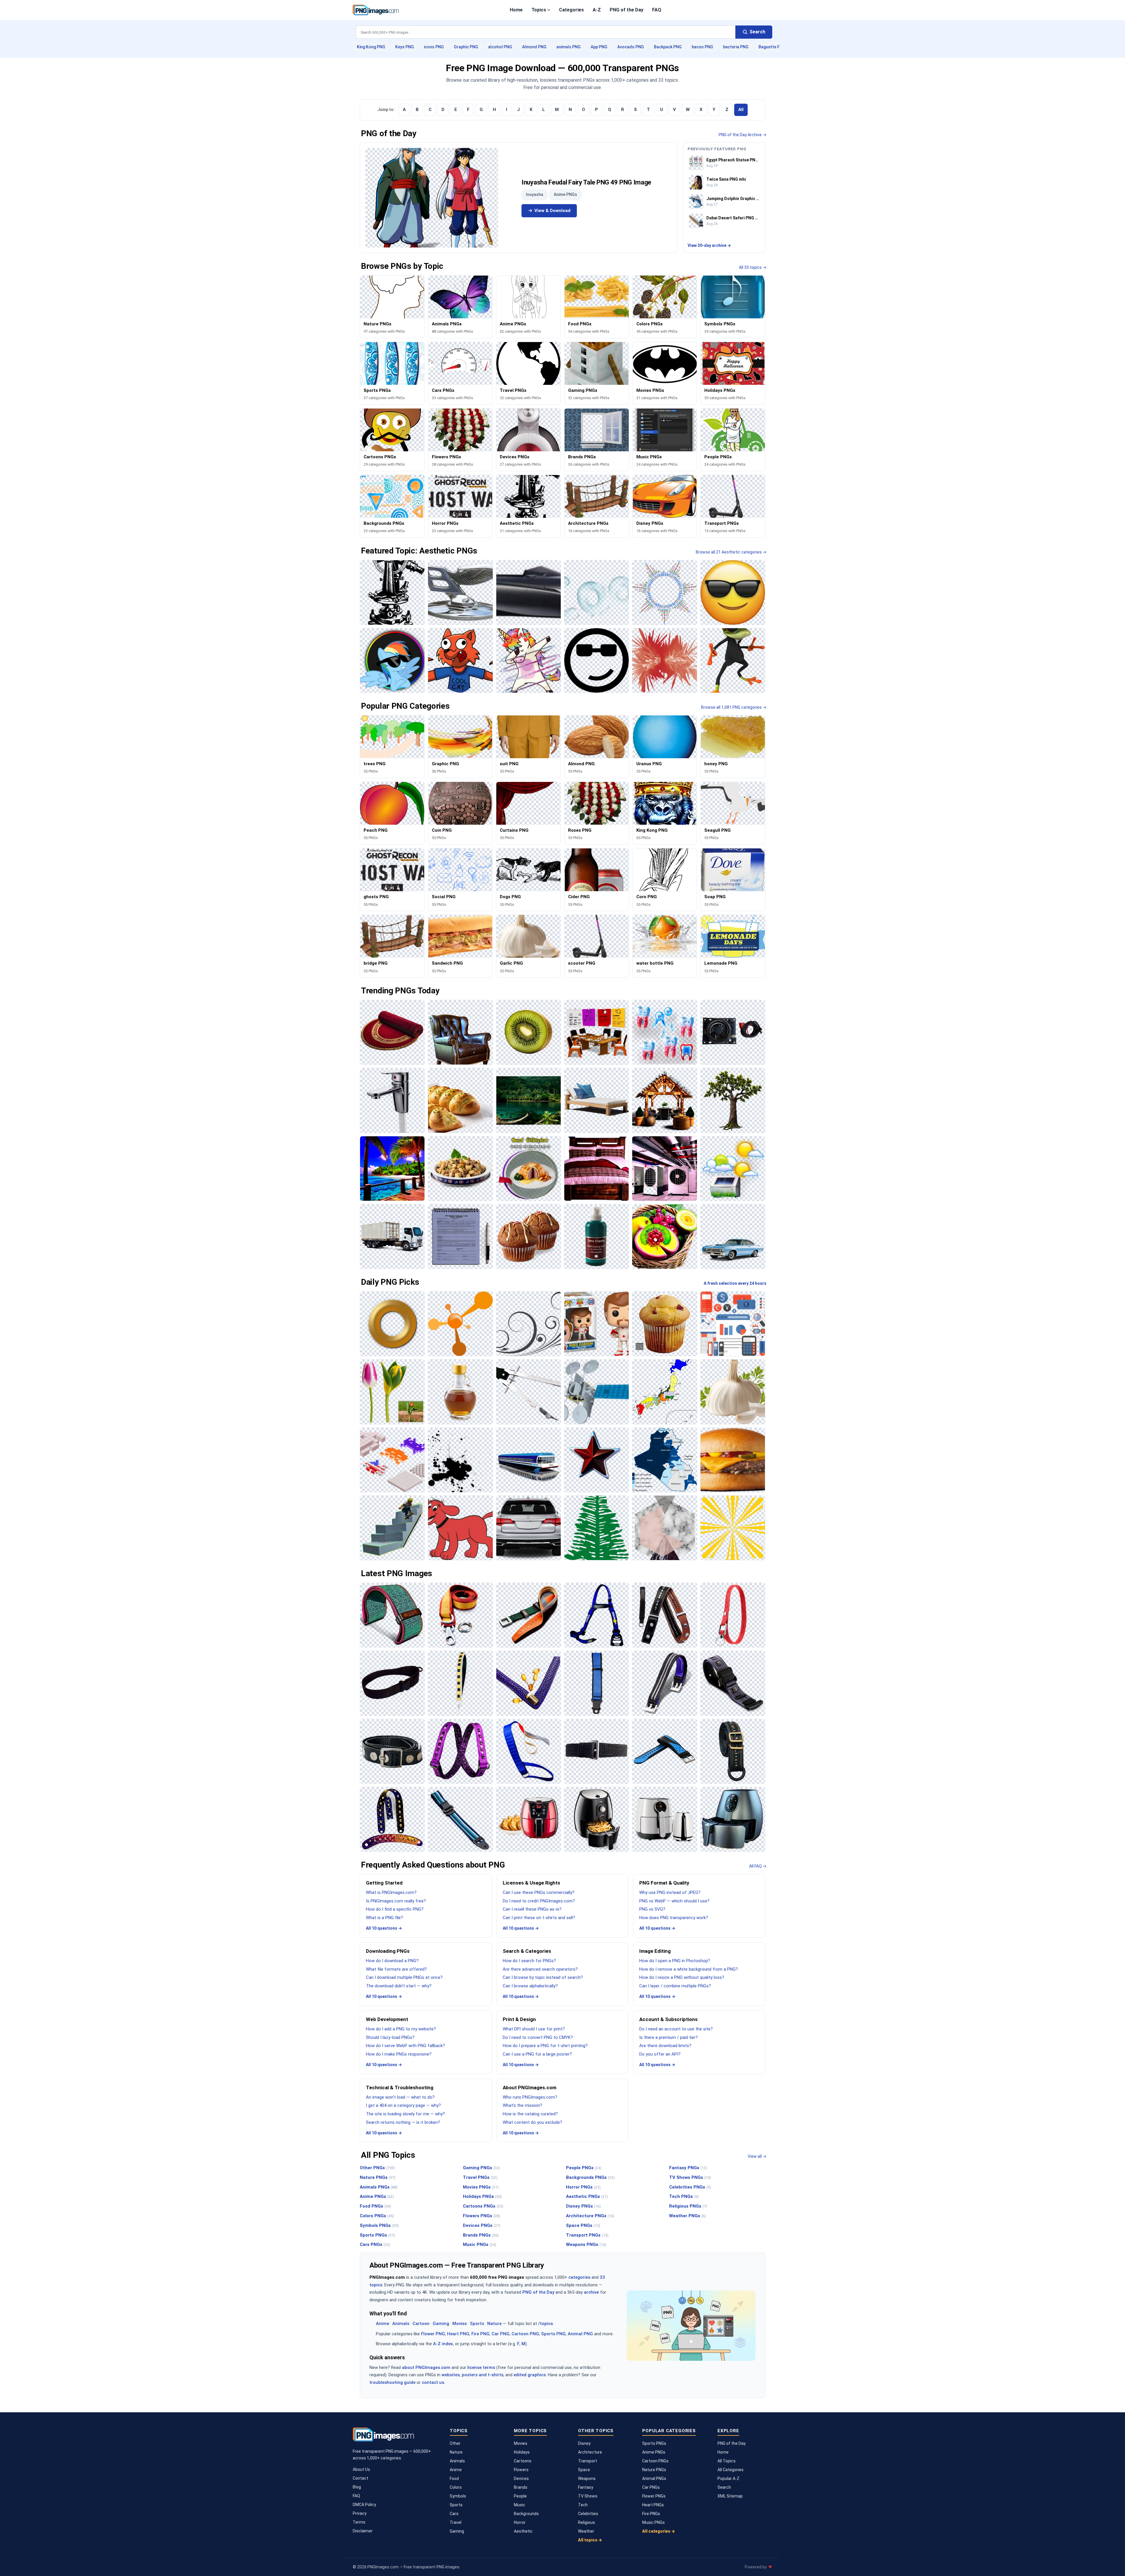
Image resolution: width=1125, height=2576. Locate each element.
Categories (571, 10)
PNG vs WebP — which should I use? (674, 1901)
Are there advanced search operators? (540, 1969)
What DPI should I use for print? (534, 2029)
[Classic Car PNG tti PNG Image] (733, 1236)
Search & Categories (527, 1951)
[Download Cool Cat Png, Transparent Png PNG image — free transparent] (460, 660)
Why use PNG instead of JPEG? (670, 1892)
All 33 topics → (753, 267)
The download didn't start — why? (399, 1986)
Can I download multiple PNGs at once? (404, 1977)
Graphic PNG (466, 47)
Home (516, 10)
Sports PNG (553, 2334)
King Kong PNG (371, 47)
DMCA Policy (364, 2505)
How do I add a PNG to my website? (401, 2029)
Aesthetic (523, 2531)
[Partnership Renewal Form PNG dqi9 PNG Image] (460, 1236)
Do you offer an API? (660, 2054)
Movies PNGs (481, 2187)
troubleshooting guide (392, 2382)
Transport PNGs (587, 2235)
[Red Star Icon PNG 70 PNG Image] (596, 1460)
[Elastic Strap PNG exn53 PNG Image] (596, 1751)
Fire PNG (480, 2334)
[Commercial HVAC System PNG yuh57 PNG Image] (664, 1169)
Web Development (387, 2019)
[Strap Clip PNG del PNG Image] (529, 1615)
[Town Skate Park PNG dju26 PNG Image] (392, 1528)
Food (454, 2478)
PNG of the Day (627, 10)
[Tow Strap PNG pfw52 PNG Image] (460, 1615)
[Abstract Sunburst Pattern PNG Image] (733, 1528)
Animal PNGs (654, 2478)
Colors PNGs (377, 2216)
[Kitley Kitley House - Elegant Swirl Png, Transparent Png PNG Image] (529, 1324)
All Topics (727, 2461)
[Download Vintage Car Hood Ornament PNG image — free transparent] (460, 592)
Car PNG (501, 2334)
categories (579, 2277)
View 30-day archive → (709, 245)
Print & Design (519, 2019)
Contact (360, 2478)
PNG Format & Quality (664, 1883)
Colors (456, 2487)
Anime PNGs (565, 194)
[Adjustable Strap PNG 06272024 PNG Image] (460, 1819)
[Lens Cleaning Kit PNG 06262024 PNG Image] (596, 1236)
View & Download (552, 211)
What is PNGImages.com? (391, 1892)
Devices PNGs (482, 2225)
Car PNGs (651, 2487)
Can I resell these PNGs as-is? (532, 1909)
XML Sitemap (730, 2496)
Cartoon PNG (525, 2334)
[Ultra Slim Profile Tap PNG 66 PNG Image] (392, 1100)
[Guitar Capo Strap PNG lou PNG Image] (664, 1615)
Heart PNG (458, 2334)
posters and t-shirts (483, 2375)
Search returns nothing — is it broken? (403, 2122)
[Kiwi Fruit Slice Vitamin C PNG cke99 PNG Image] (529, 1032)
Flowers (521, 2470)
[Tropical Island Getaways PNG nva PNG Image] (392, 1169)
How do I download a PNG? (392, 1961)
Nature (494, 2324)
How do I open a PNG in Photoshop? (675, 1961)
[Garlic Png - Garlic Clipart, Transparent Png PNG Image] (733, 1392)
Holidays (522, 2452)
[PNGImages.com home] (376, 10)
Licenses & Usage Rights (531, 1883)
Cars (454, 2514)
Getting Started (384, 1883)
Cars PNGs (375, 2244)
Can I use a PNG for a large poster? (537, 2054)
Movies (460, 2324)
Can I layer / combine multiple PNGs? (675, 1986)
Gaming (441, 2324)
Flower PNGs (654, 2496)
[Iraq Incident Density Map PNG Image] (664, 1460)
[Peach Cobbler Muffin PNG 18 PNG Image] (664, 1324)
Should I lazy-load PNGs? (390, 2037)
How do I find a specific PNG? (395, 1909)
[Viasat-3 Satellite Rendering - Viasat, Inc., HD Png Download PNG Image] (596, 1392)
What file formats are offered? (396, 1969)
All (741, 110)
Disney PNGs (583, 2206)
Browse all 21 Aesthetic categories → (731, 552)
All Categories (731, 2470)
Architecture (590, 2452)
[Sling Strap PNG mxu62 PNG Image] (392, 1683)
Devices (521, 2478)
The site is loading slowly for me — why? (405, 2114)
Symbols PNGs (379, 2225)
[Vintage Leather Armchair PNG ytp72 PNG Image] (460, 1032)
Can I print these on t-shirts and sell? (539, 1918)
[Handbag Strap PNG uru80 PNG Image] (529, 1683)
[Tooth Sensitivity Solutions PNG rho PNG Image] (664, 1032)
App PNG (599, 47)
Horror (520, 2522)
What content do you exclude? (532, 2122)
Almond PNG (534, 47)
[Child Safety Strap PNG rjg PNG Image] (596, 1683)
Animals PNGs (379, 2187)
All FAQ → (758, 1866)
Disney (584, 2443)
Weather (586, 2531)
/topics (546, 2324)
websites (451, 2375)
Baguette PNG (772, 47)
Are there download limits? (665, 2046)
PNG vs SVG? (652, 1909)
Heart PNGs (653, 2505)
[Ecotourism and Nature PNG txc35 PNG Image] (529, 1100)
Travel (456, 2522)
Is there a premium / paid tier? (669, 2037)
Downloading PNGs (388, 1951)
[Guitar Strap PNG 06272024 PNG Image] (392, 1819)
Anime (382, 2324)
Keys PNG (405, 47)
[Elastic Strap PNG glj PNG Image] (529, 1751)
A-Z (597, 10)
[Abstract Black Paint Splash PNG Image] (460, 1460)
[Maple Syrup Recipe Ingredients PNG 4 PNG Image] (460, 1392)
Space (584, 2470)
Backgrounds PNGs (590, 2177)
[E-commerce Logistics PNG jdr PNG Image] (392, 1236)
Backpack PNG (668, 47)
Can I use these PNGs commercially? (539, 1892)
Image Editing (655, 1951)
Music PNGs (480, 2244)
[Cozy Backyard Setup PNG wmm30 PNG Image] (664, 1100)
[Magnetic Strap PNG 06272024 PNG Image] (733, 1683)
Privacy (360, 2513)
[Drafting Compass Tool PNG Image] (529, 1392)
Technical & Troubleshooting (400, 2088)
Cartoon (421, 2324)
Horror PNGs (583, 2187)
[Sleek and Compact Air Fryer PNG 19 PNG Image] (596, 1819)
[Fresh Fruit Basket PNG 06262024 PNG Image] (664, 1236)
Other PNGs (377, 2168)
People (520, 2496)
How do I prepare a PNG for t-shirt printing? (545, 2046)
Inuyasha (535, 194)
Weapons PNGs (586, 2244)
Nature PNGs (378, 2177)
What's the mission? (523, 2105)
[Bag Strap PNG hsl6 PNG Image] (733, 1751)
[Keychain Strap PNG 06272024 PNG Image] (733, 1615)
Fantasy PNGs (688, 2168)
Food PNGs (375, 2206)
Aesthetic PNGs (587, 2196)
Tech (583, 2505)
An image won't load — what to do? (400, 2097)
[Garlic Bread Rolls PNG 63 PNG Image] (460, 1100)
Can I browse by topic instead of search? (543, 1977)
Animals (401, 2324)
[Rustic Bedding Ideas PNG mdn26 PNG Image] (596, 1169)
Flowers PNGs (481, 2216)
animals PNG (569, 47)
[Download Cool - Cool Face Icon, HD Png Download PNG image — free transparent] (596, 660)
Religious (587, 2522)
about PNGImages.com (426, 2367)
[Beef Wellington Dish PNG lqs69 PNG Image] (529, 1169)
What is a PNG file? (385, 1918)
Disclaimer (363, 2531)
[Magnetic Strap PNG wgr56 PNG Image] (664, 1683)
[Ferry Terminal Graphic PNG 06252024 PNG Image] (529, 1460)
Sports (477, 2324)
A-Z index (443, 2344)
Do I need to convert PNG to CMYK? (538, 2037)
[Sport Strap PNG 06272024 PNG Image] (664, 1751)
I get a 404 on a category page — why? (403, 2105)
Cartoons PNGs (483, 2206)
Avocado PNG (631, 47)
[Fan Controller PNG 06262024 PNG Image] (733, 1032)
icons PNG (434, 47)
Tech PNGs (684, 2196)
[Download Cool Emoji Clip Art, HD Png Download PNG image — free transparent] (733, 592)
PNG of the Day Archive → (743, 135)
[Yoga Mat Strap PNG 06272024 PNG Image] (392, 1615)
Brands (521, 2487)
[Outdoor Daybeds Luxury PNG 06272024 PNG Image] (596, 1100)
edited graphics (530, 2375)
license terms (481, 2367)
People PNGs (584, 2168)
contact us (433, 2382)
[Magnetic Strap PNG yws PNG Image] (392, 1751)
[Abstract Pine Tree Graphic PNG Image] (596, 1528)
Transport (588, 2461)
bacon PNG (702, 47)
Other (455, 2443)
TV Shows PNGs (690, 2177)
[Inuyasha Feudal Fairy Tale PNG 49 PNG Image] (432, 198)
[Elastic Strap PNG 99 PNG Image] (460, 1751)
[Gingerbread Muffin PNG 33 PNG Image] (529, 1236)
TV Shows (588, 2496)
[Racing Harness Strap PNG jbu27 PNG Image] (596, 1615)
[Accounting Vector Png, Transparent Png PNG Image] (733, 1324)
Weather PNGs (688, 2216)
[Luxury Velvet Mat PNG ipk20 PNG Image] (392, 1032)
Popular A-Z (728, 2478)
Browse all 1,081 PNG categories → (734, 707)
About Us (361, 2469)
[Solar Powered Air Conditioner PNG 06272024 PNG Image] (733, 1169)
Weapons (587, 2478)
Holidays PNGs (482, 2196)
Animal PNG (580, 2334)
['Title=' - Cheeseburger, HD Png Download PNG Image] (733, 1460)
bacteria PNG (736, 47)
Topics (539, 10)
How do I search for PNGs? (529, 1961)
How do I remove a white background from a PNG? (689, 1969)
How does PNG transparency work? (674, 1918)
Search (724, 2487)
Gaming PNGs (481, 2168)
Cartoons (523, 2461)
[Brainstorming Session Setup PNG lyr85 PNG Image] (596, 1032)
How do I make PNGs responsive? (399, 2054)
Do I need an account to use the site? (676, 2029)
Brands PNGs (481, 2235)
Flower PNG (433, 2334)
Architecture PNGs (590, 2216)
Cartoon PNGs (655, 2461)
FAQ (657, 10)
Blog (357, 2487)
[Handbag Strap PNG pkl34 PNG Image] (460, 1683)
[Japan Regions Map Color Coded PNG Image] (664, 1392)
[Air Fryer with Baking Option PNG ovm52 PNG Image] (529, 1819)
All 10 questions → (384, 1928)
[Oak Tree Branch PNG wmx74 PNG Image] (733, 1100)
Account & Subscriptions (668, 2019)
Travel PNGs (480, 2177)
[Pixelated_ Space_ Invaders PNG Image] (392, 1460)
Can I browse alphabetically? (530, 1986)
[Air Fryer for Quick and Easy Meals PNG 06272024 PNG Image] (733, 1819)
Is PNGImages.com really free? (396, 1901)
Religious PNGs (688, 2206)
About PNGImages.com (530, 2088)
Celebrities (588, 2514)
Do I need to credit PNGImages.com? (539, 1901)
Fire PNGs (651, 2514)
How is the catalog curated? (530, 2114)
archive (591, 2292)
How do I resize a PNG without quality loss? (682, 1977)
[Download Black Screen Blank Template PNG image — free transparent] (392, 592)
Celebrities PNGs (690, 2187)
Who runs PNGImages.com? (530, 2097)
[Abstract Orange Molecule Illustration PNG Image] (460, 1324)
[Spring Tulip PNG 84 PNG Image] (392, 1392)
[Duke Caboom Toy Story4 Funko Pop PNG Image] (596, 1324)
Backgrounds (526, 2514)
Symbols (458, 2496)
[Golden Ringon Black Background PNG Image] (392, 1324)
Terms (359, 2522)
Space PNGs (583, 2225)
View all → (757, 2156)
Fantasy (586, 2487)
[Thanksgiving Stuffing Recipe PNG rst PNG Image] (460, 1169)
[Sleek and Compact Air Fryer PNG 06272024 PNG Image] (664, 1819)
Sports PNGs (377, 2235)
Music (520, 2505)
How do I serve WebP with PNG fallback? (405, 2046)
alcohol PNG (500, 47)
